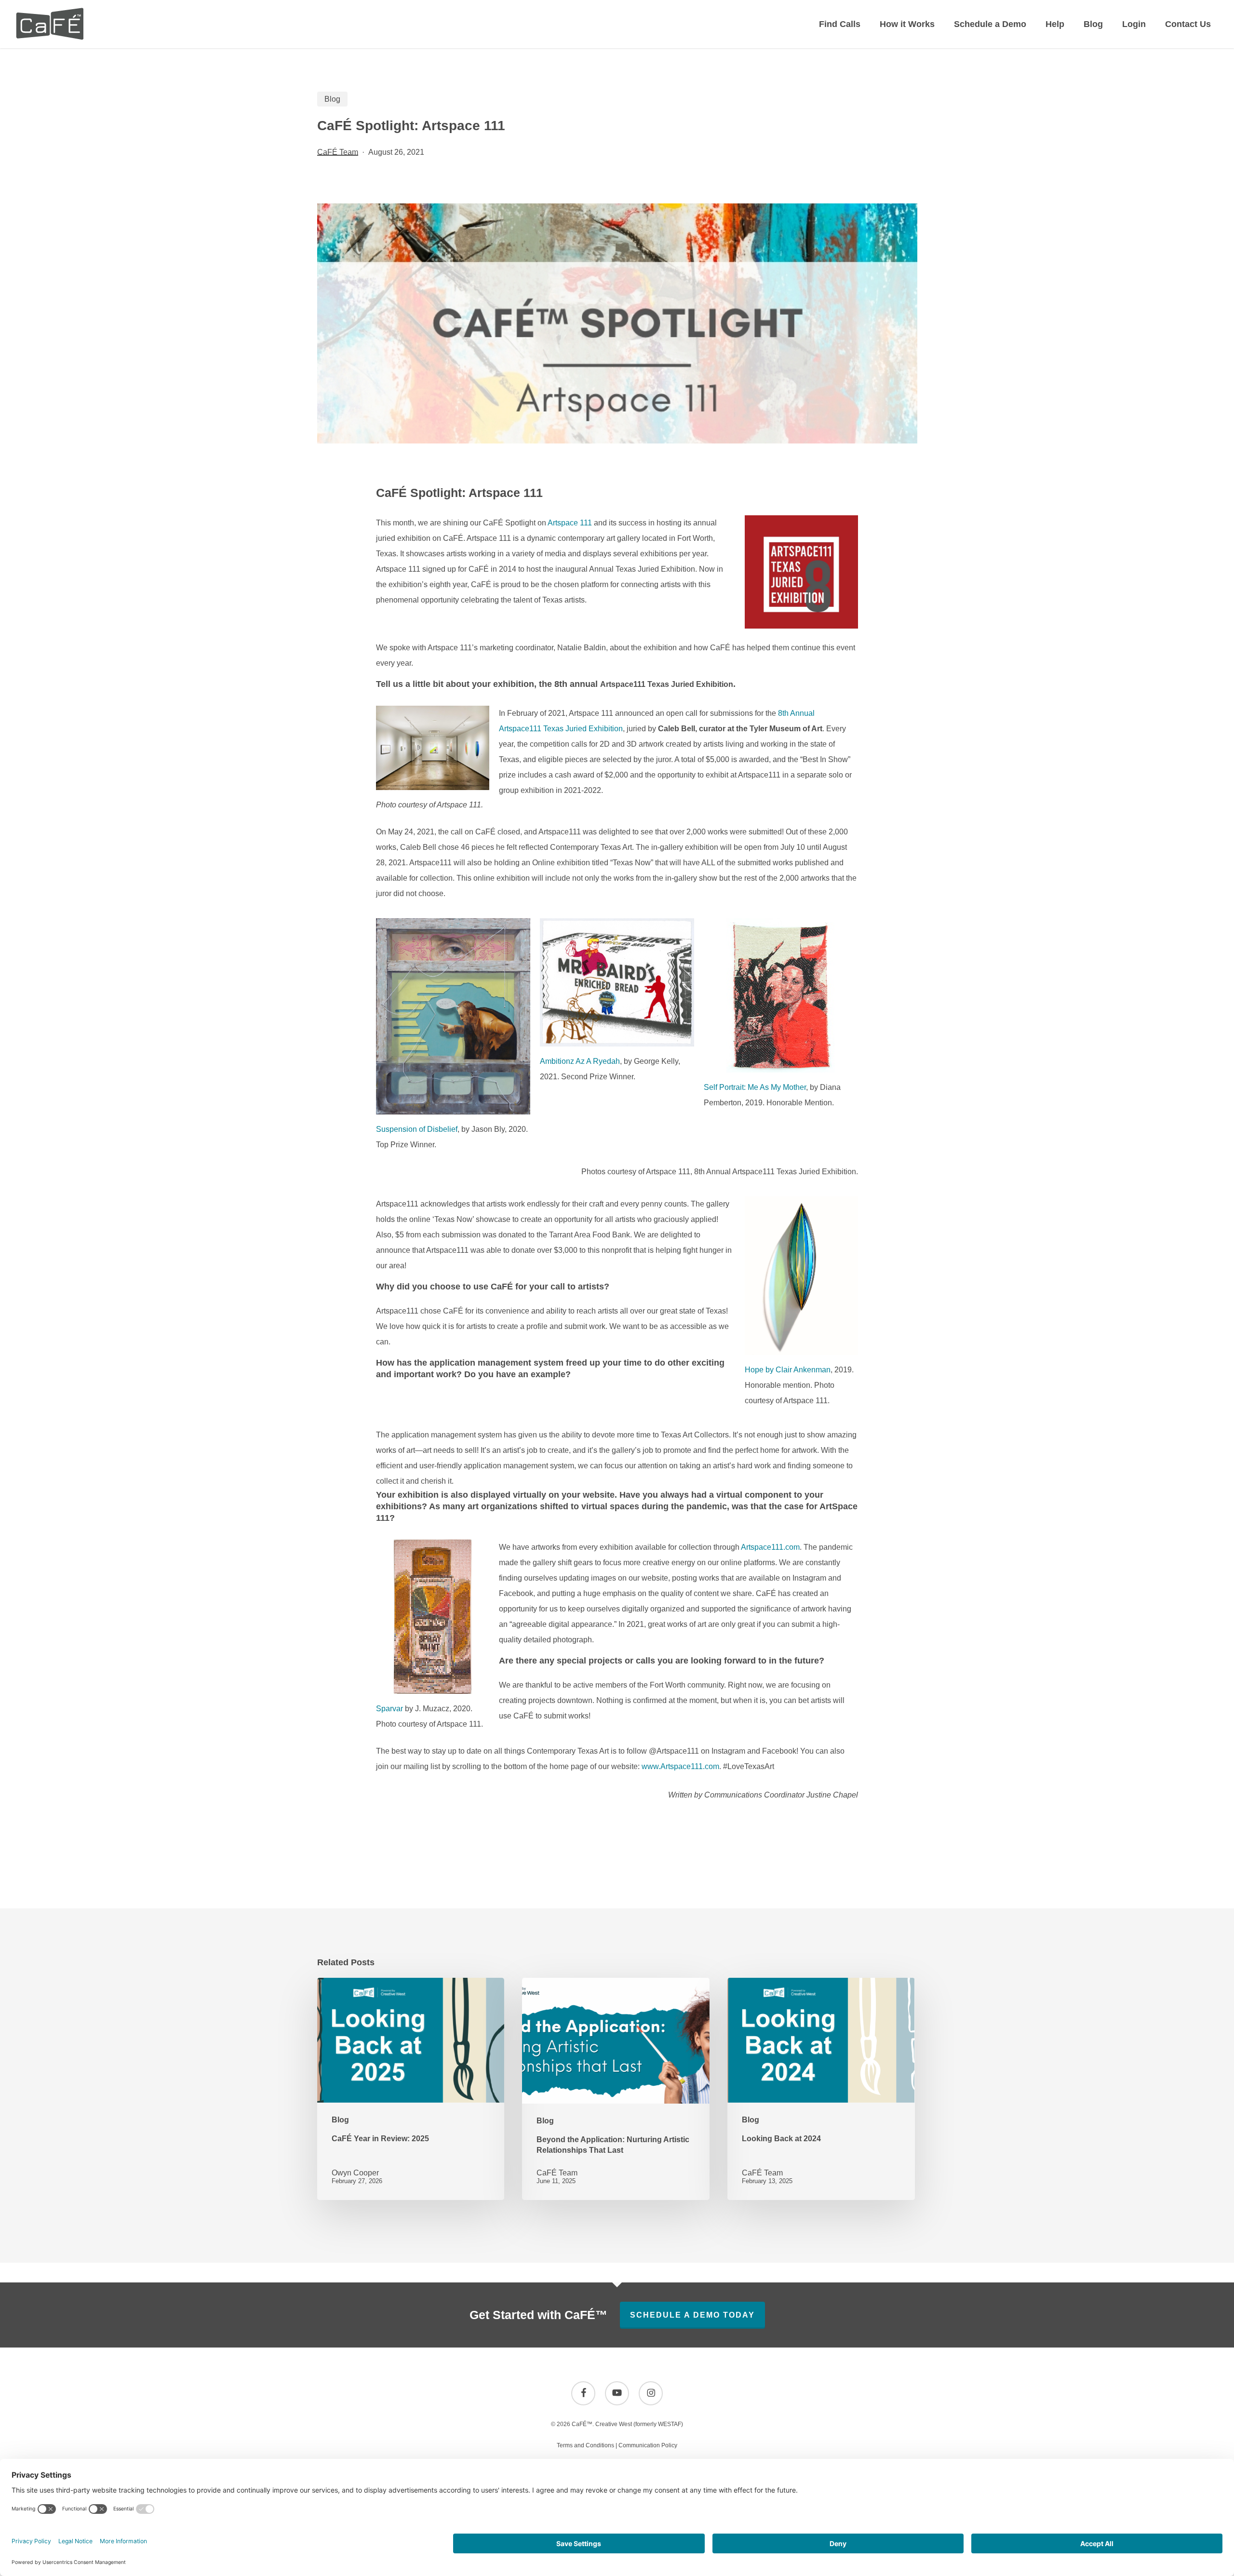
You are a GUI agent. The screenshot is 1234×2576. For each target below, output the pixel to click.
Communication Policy (648, 2445)
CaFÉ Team (338, 152)
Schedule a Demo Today (692, 2315)
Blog (332, 99)
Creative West (614, 2424)
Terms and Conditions (585, 2445)
